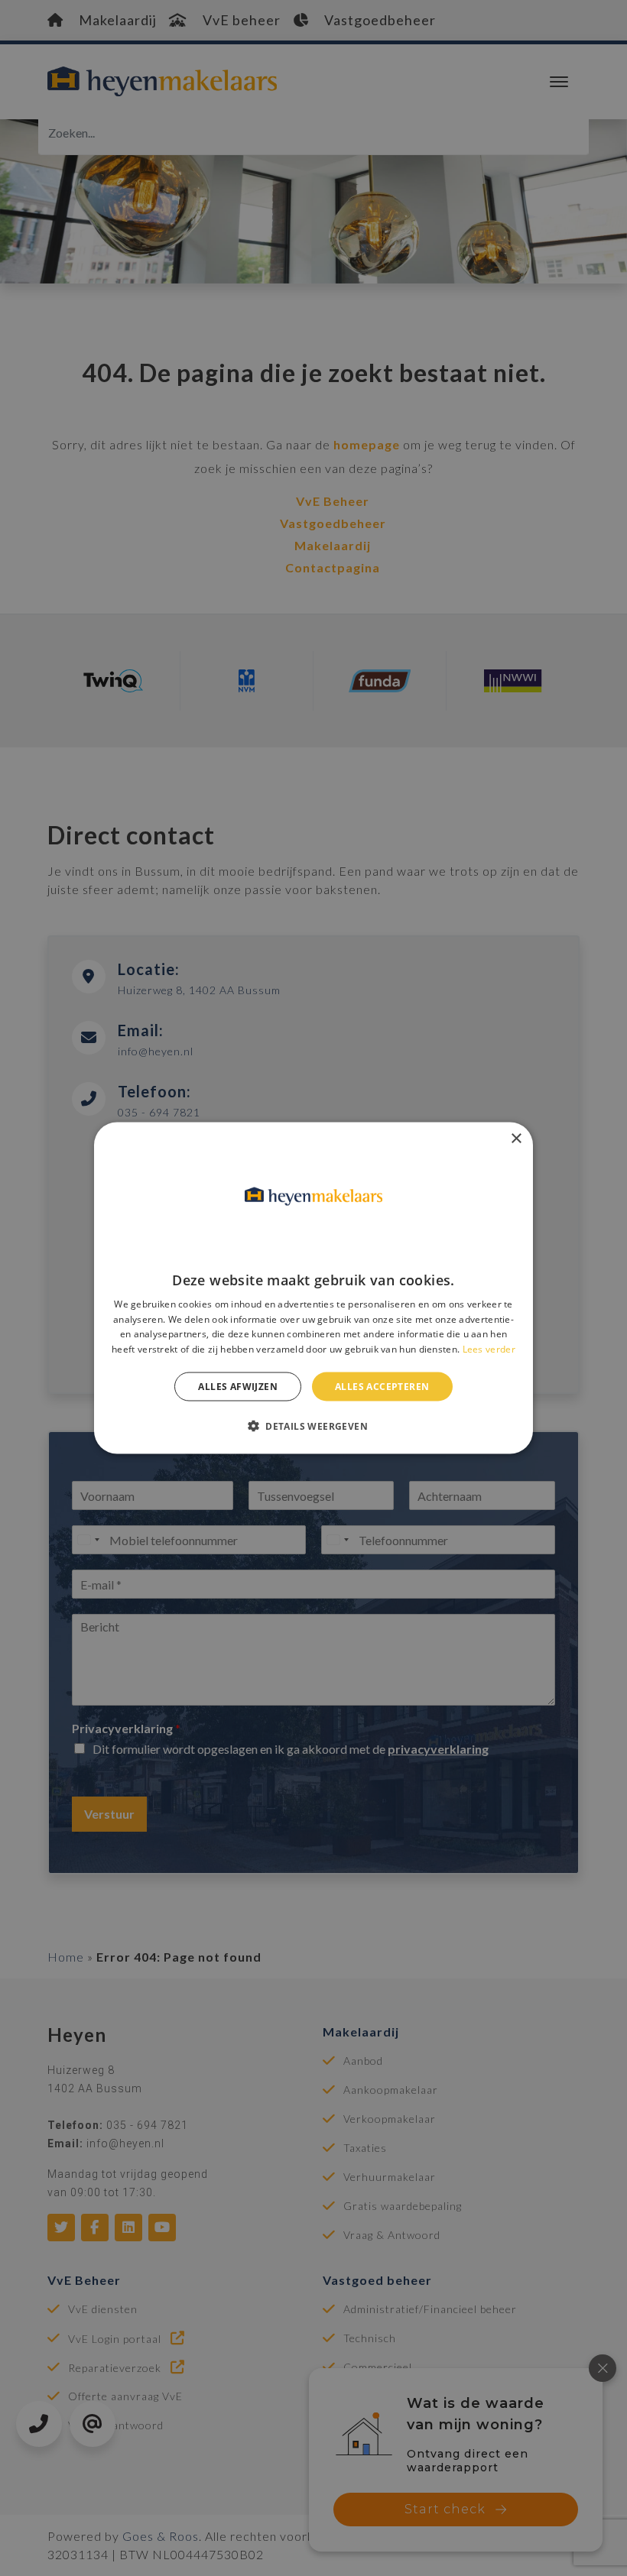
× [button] (516, 1138)
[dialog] (313, 1288)
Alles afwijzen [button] (238, 1387)
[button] (313, 1426)
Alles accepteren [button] (382, 1387)
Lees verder (489, 1349)
